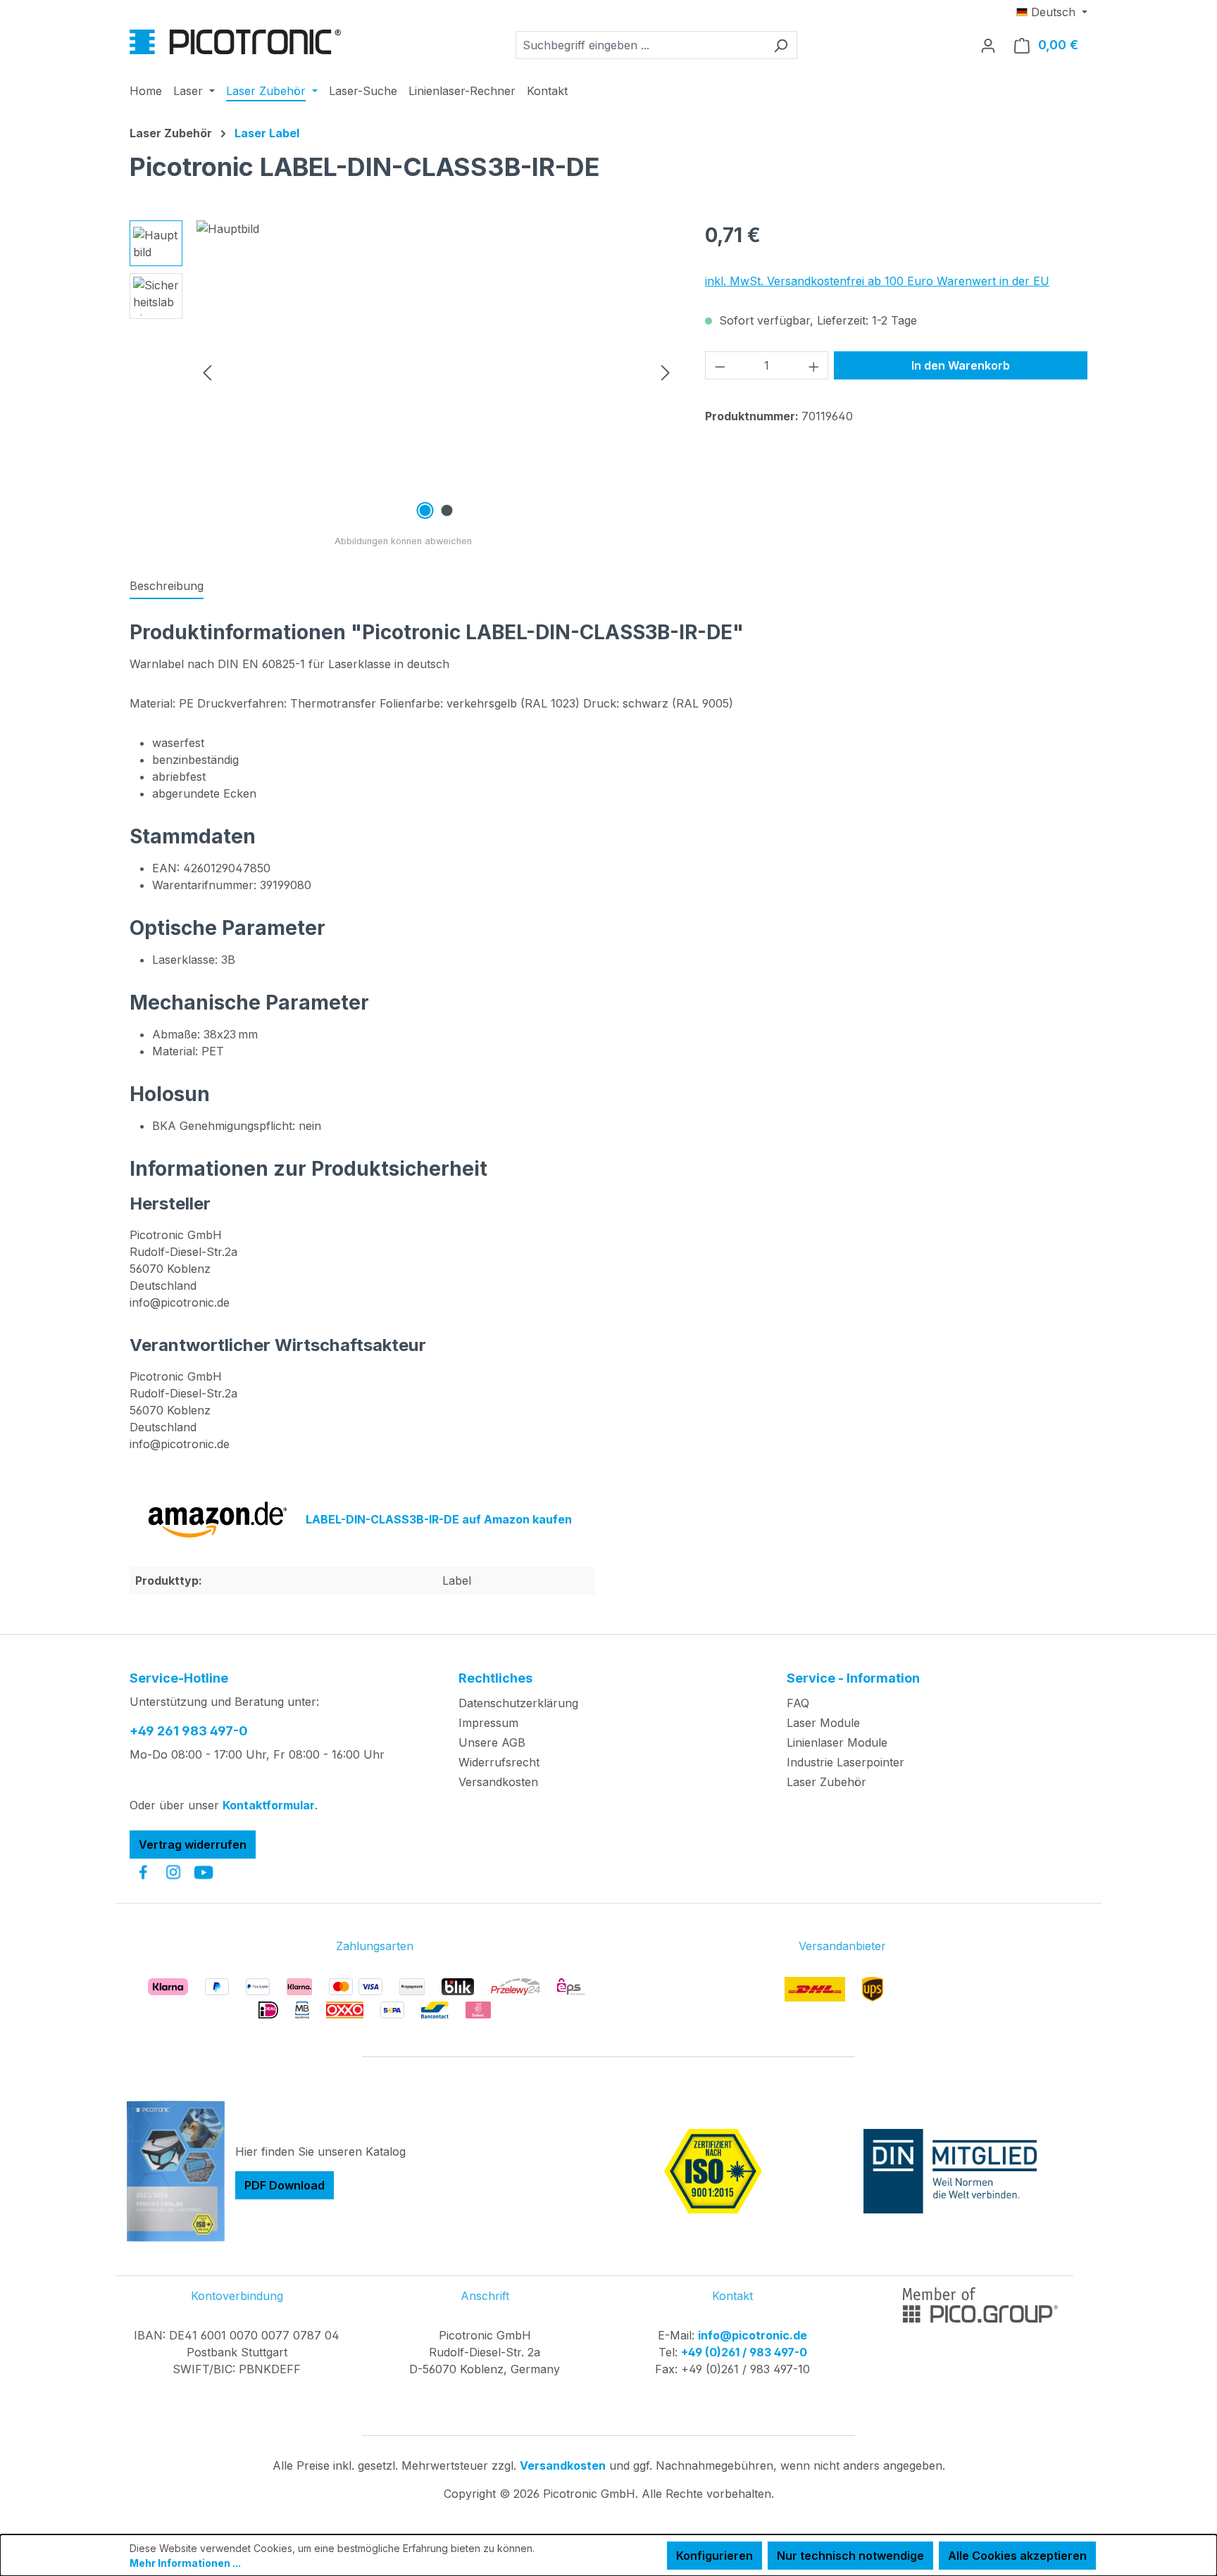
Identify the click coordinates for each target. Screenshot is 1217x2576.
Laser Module (823, 1723)
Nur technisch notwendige (850, 2556)
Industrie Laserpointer (845, 1762)
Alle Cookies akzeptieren (1017, 2556)
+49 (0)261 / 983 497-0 (744, 2352)
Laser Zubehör (826, 1782)
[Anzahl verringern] (720, 365)
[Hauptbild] (436, 372)
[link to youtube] (204, 1872)
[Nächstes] (666, 372)
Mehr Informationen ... (185, 2563)
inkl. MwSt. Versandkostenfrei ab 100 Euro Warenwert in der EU (877, 281)
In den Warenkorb (961, 365)
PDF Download (285, 2185)
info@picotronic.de (753, 2335)
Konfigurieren (714, 2556)
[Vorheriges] (207, 372)
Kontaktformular (269, 1805)
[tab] (167, 586)
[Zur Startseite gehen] (235, 42)
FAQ (798, 1703)
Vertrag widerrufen (193, 1845)
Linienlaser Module (837, 1742)
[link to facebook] (143, 1872)
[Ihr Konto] (988, 45)
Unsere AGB (492, 1742)
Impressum (488, 1723)
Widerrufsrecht (499, 1762)
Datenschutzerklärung (518, 1703)
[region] (403, 372)
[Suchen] (781, 45)
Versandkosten (498, 1782)
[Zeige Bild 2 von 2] (447, 510)
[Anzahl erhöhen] (814, 365)
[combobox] (640, 45)
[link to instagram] (173, 1872)
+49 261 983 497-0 (189, 1731)
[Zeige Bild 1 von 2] (425, 510)
